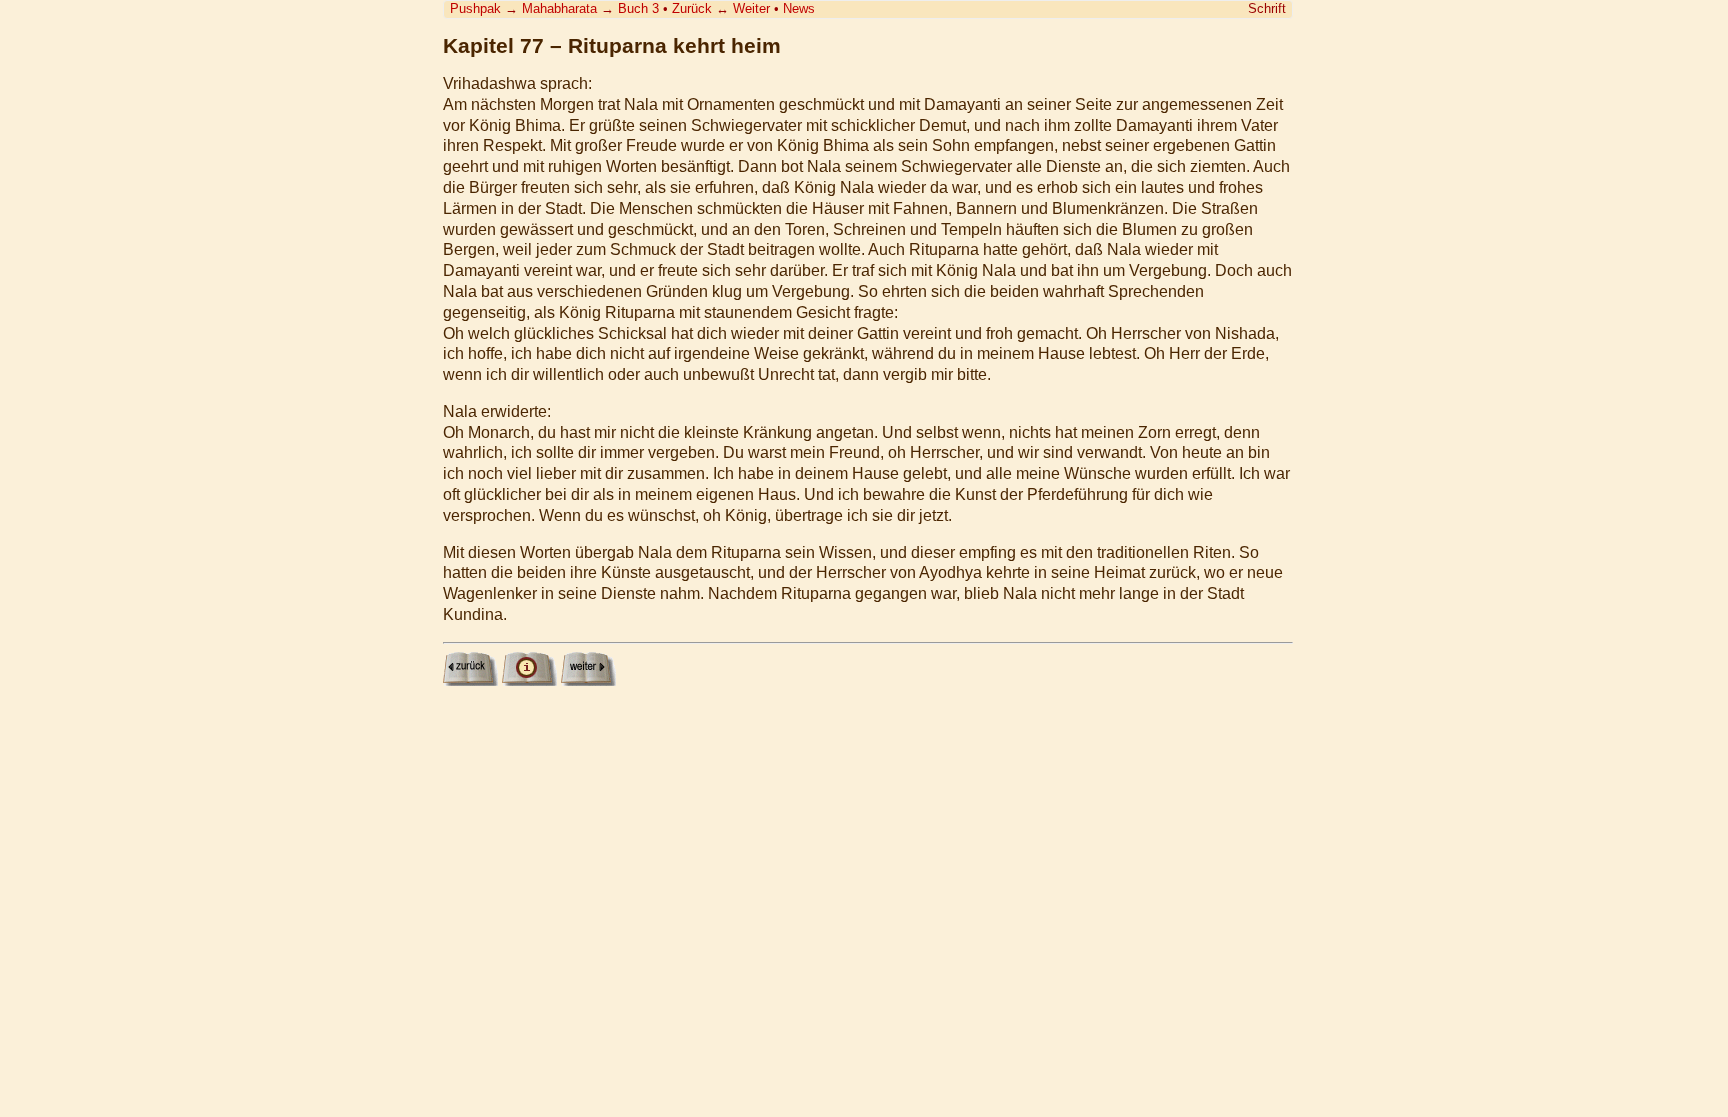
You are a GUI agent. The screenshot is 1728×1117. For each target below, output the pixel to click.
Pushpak (475, 8)
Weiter (751, 8)
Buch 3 (638, 8)
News (799, 8)
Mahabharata (559, 8)
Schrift (1267, 8)
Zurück (692, 8)
